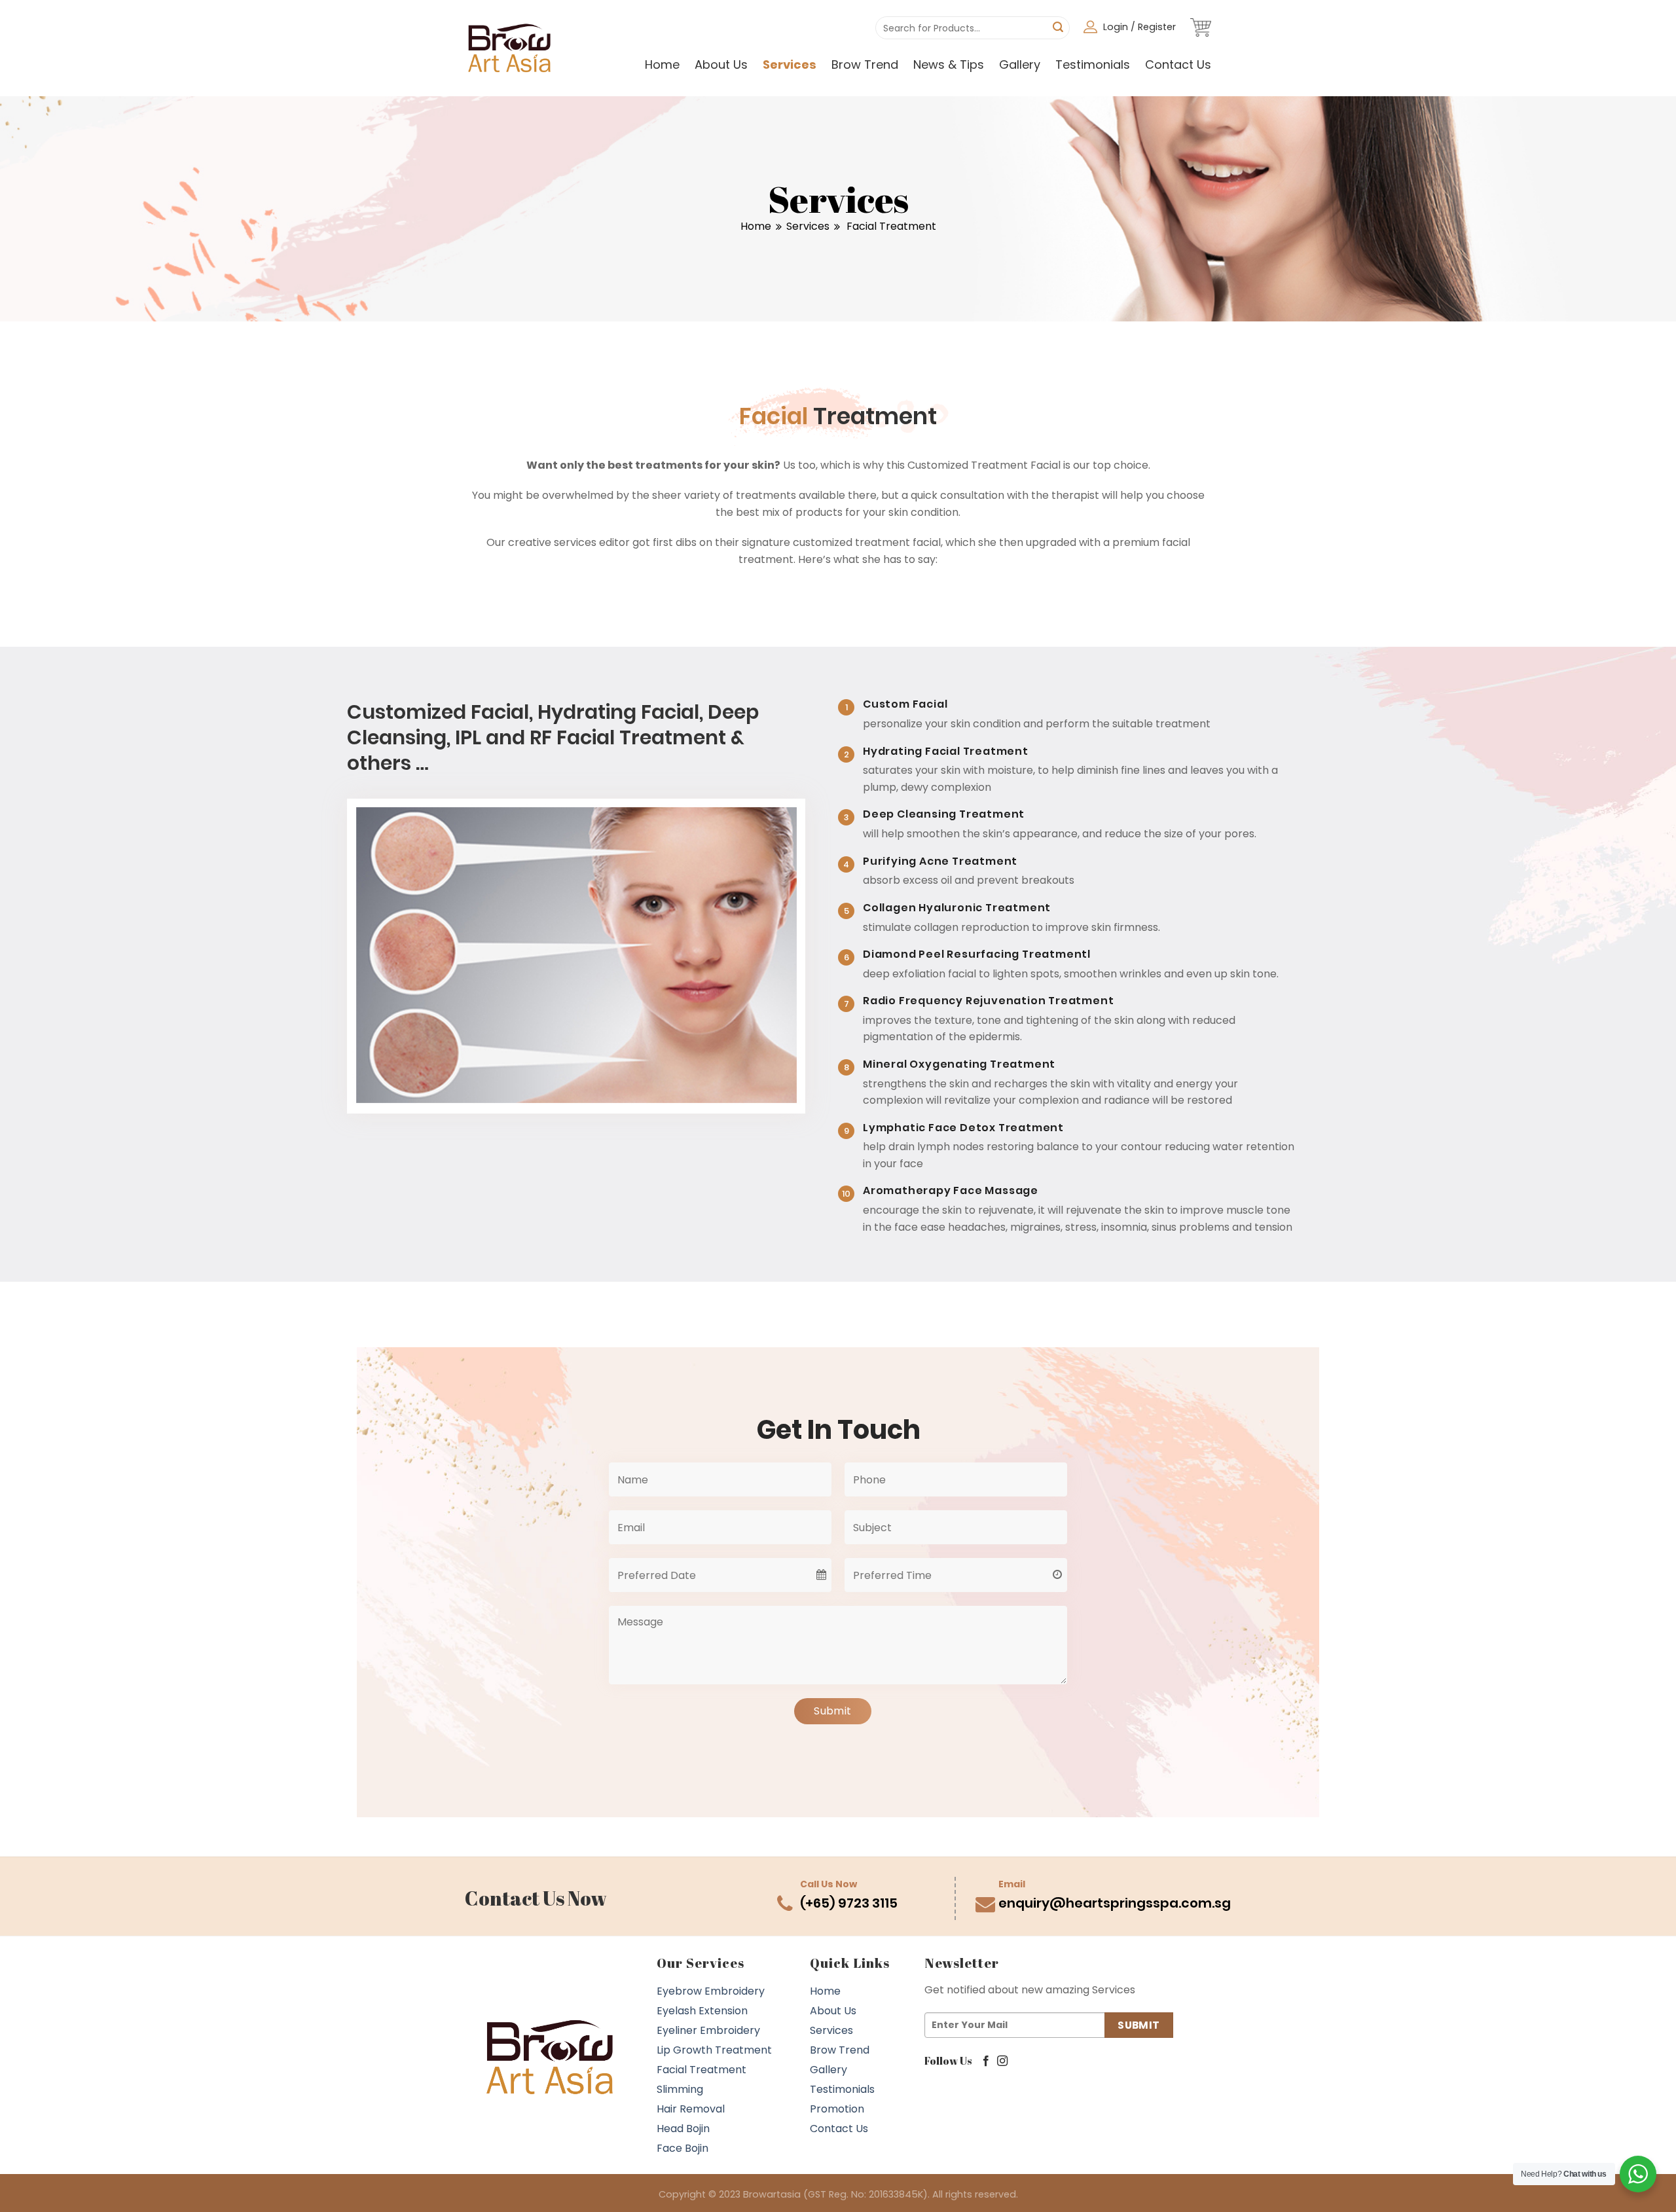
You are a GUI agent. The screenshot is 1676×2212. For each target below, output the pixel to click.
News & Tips (949, 64)
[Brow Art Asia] (510, 48)
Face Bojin (683, 2148)
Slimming (680, 2089)
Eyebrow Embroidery (711, 1991)
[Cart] (1201, 27)
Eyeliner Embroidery (708, 2030)
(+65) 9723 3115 (849, 1903)
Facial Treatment (701, 2070)
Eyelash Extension (702, 2011)
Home (662, 64)
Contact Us (1178, 64)
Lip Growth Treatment (714, 2050)
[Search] (1058, 28)
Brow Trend (865, 64)
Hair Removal (691, 2109)
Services (790, 64)
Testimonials (1093, 64)
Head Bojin (683, 2129)
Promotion (837, 2109)
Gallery (1020, 64)
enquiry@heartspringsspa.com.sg (1115, 1903)
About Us (721, 64)
